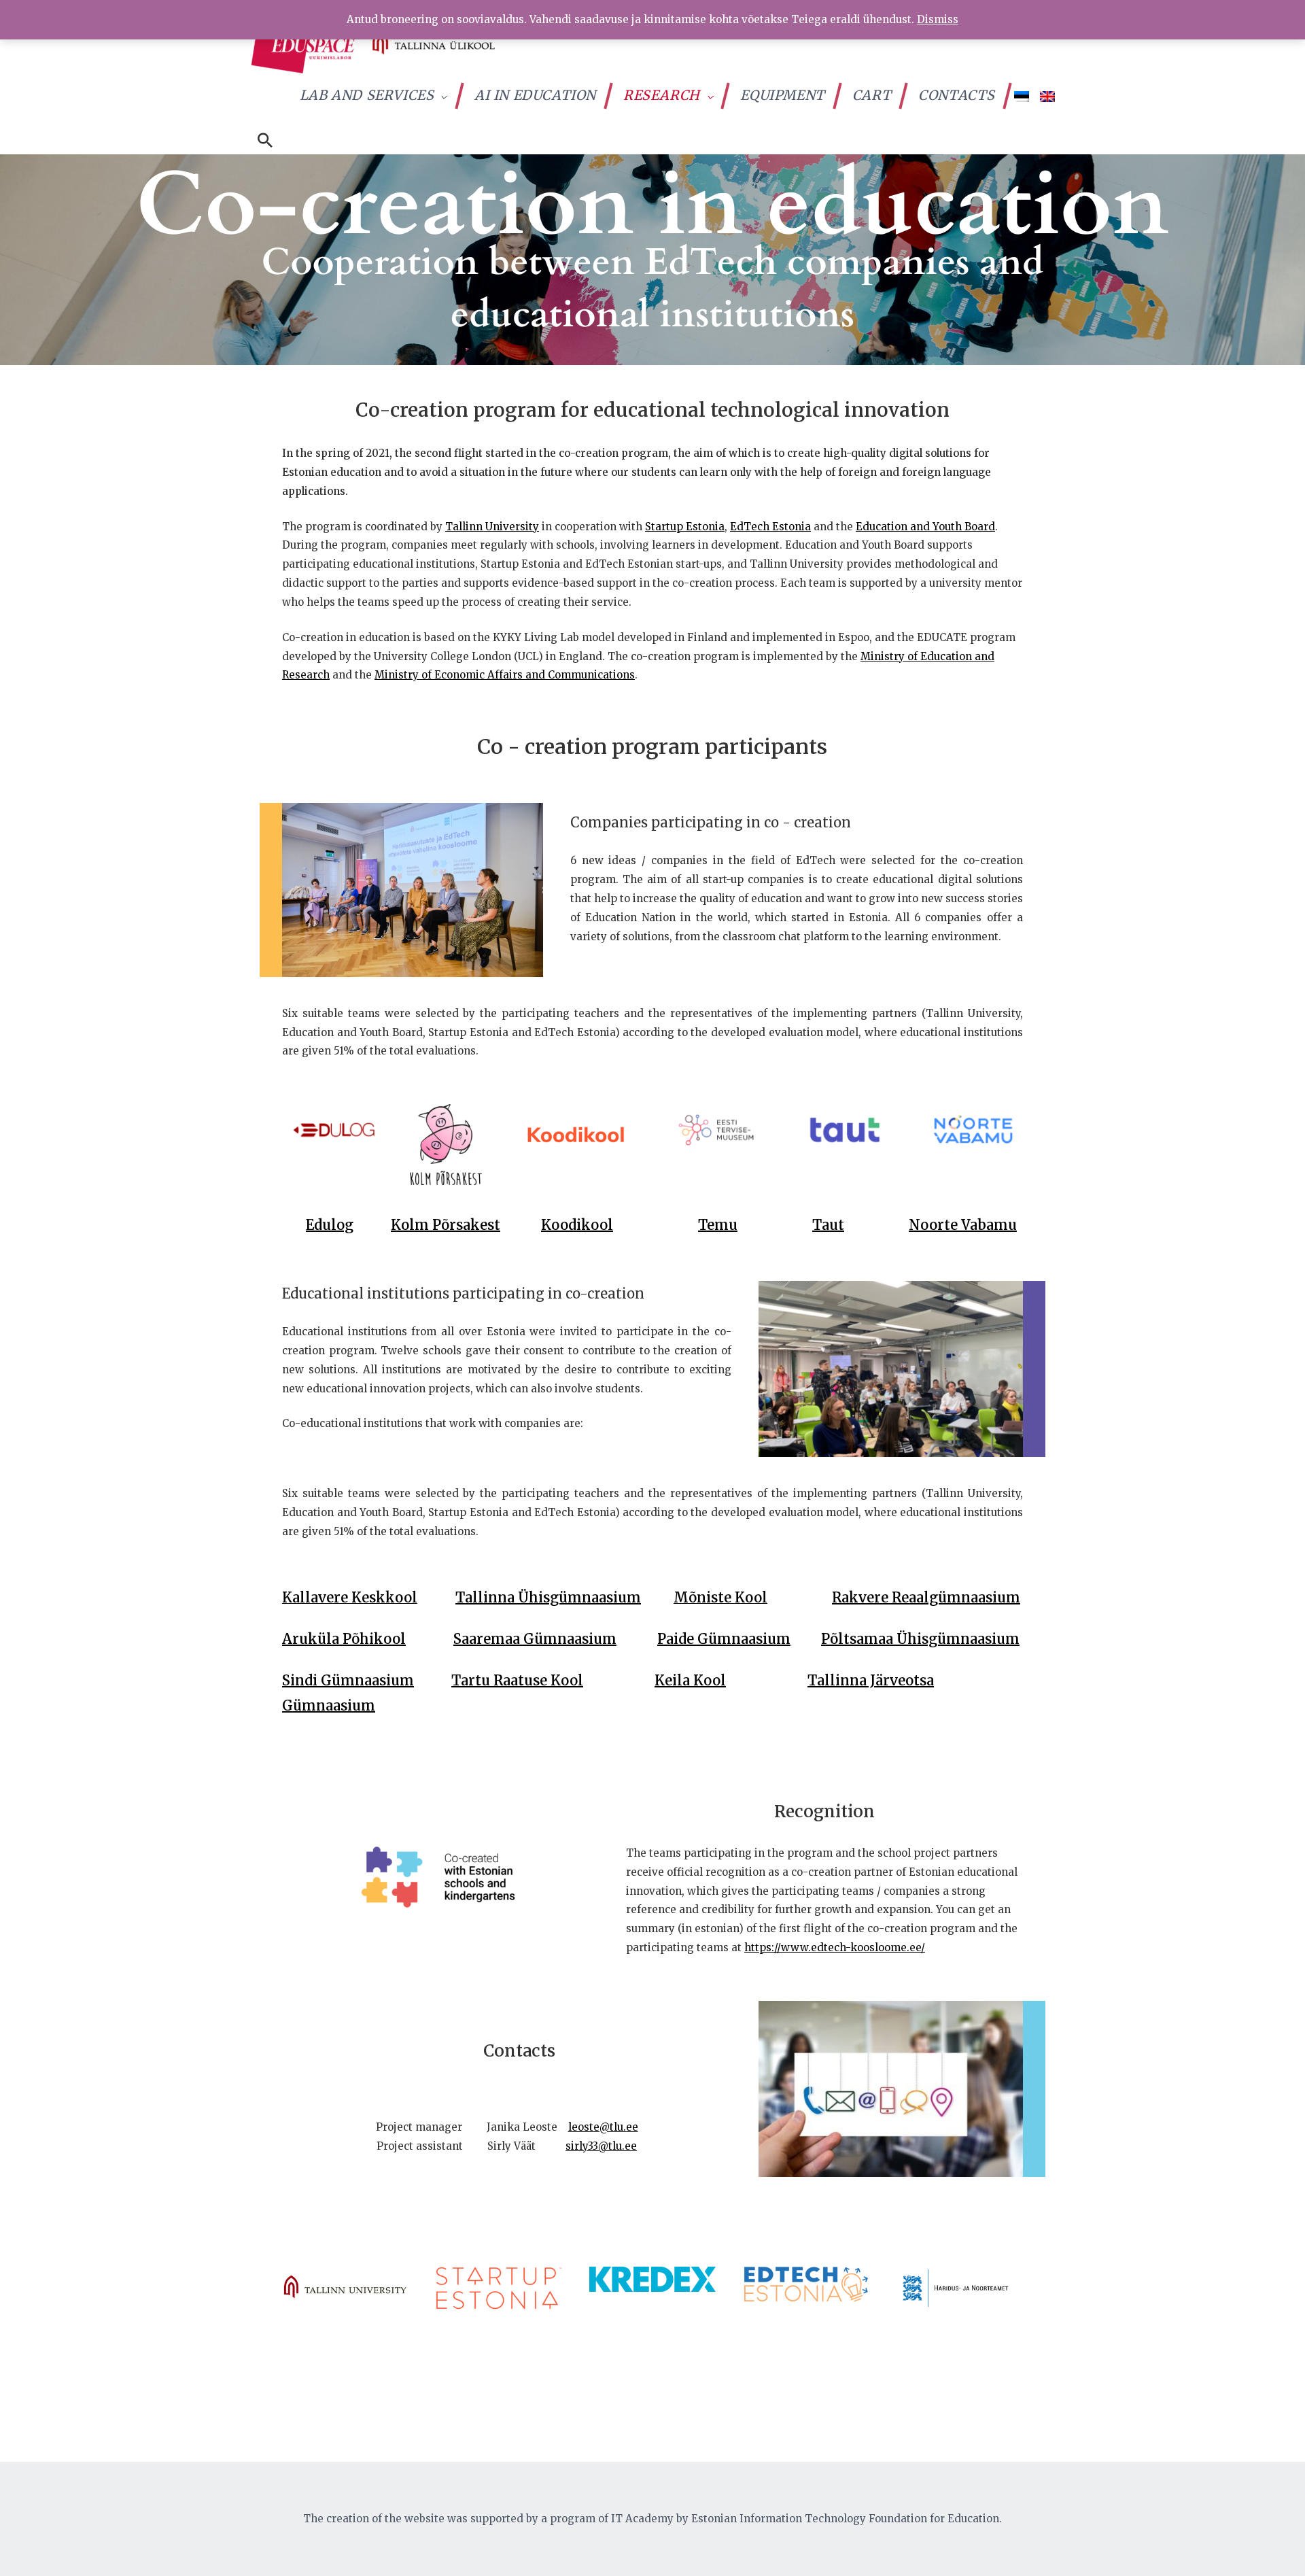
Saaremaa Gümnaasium (535, 1639)
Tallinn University (492, 527)
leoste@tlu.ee (603, 2127)
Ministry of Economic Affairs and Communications (505, 675)
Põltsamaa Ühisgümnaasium (920, 1639)
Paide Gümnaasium (724, 1639)
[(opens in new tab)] (332, 1129)
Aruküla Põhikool (344, 1639)
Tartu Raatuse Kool (517, 1680)
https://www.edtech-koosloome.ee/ (835, 1947)
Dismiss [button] (938, 19)
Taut (828, 1225)
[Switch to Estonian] (1022, 96)
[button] (265, 141)
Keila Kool (690, 1680)
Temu (718, 1225)
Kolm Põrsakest (446, 1225)
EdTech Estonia (770, 527)
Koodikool (577, 1225)
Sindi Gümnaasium (348, 1680)
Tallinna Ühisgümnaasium (548, 1597)
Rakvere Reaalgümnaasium (926, 1597)
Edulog (330, 1225)
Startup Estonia (685, 527)
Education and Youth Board (925, 527)
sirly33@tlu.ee (601, 2146)
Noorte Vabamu (963, 1225)
